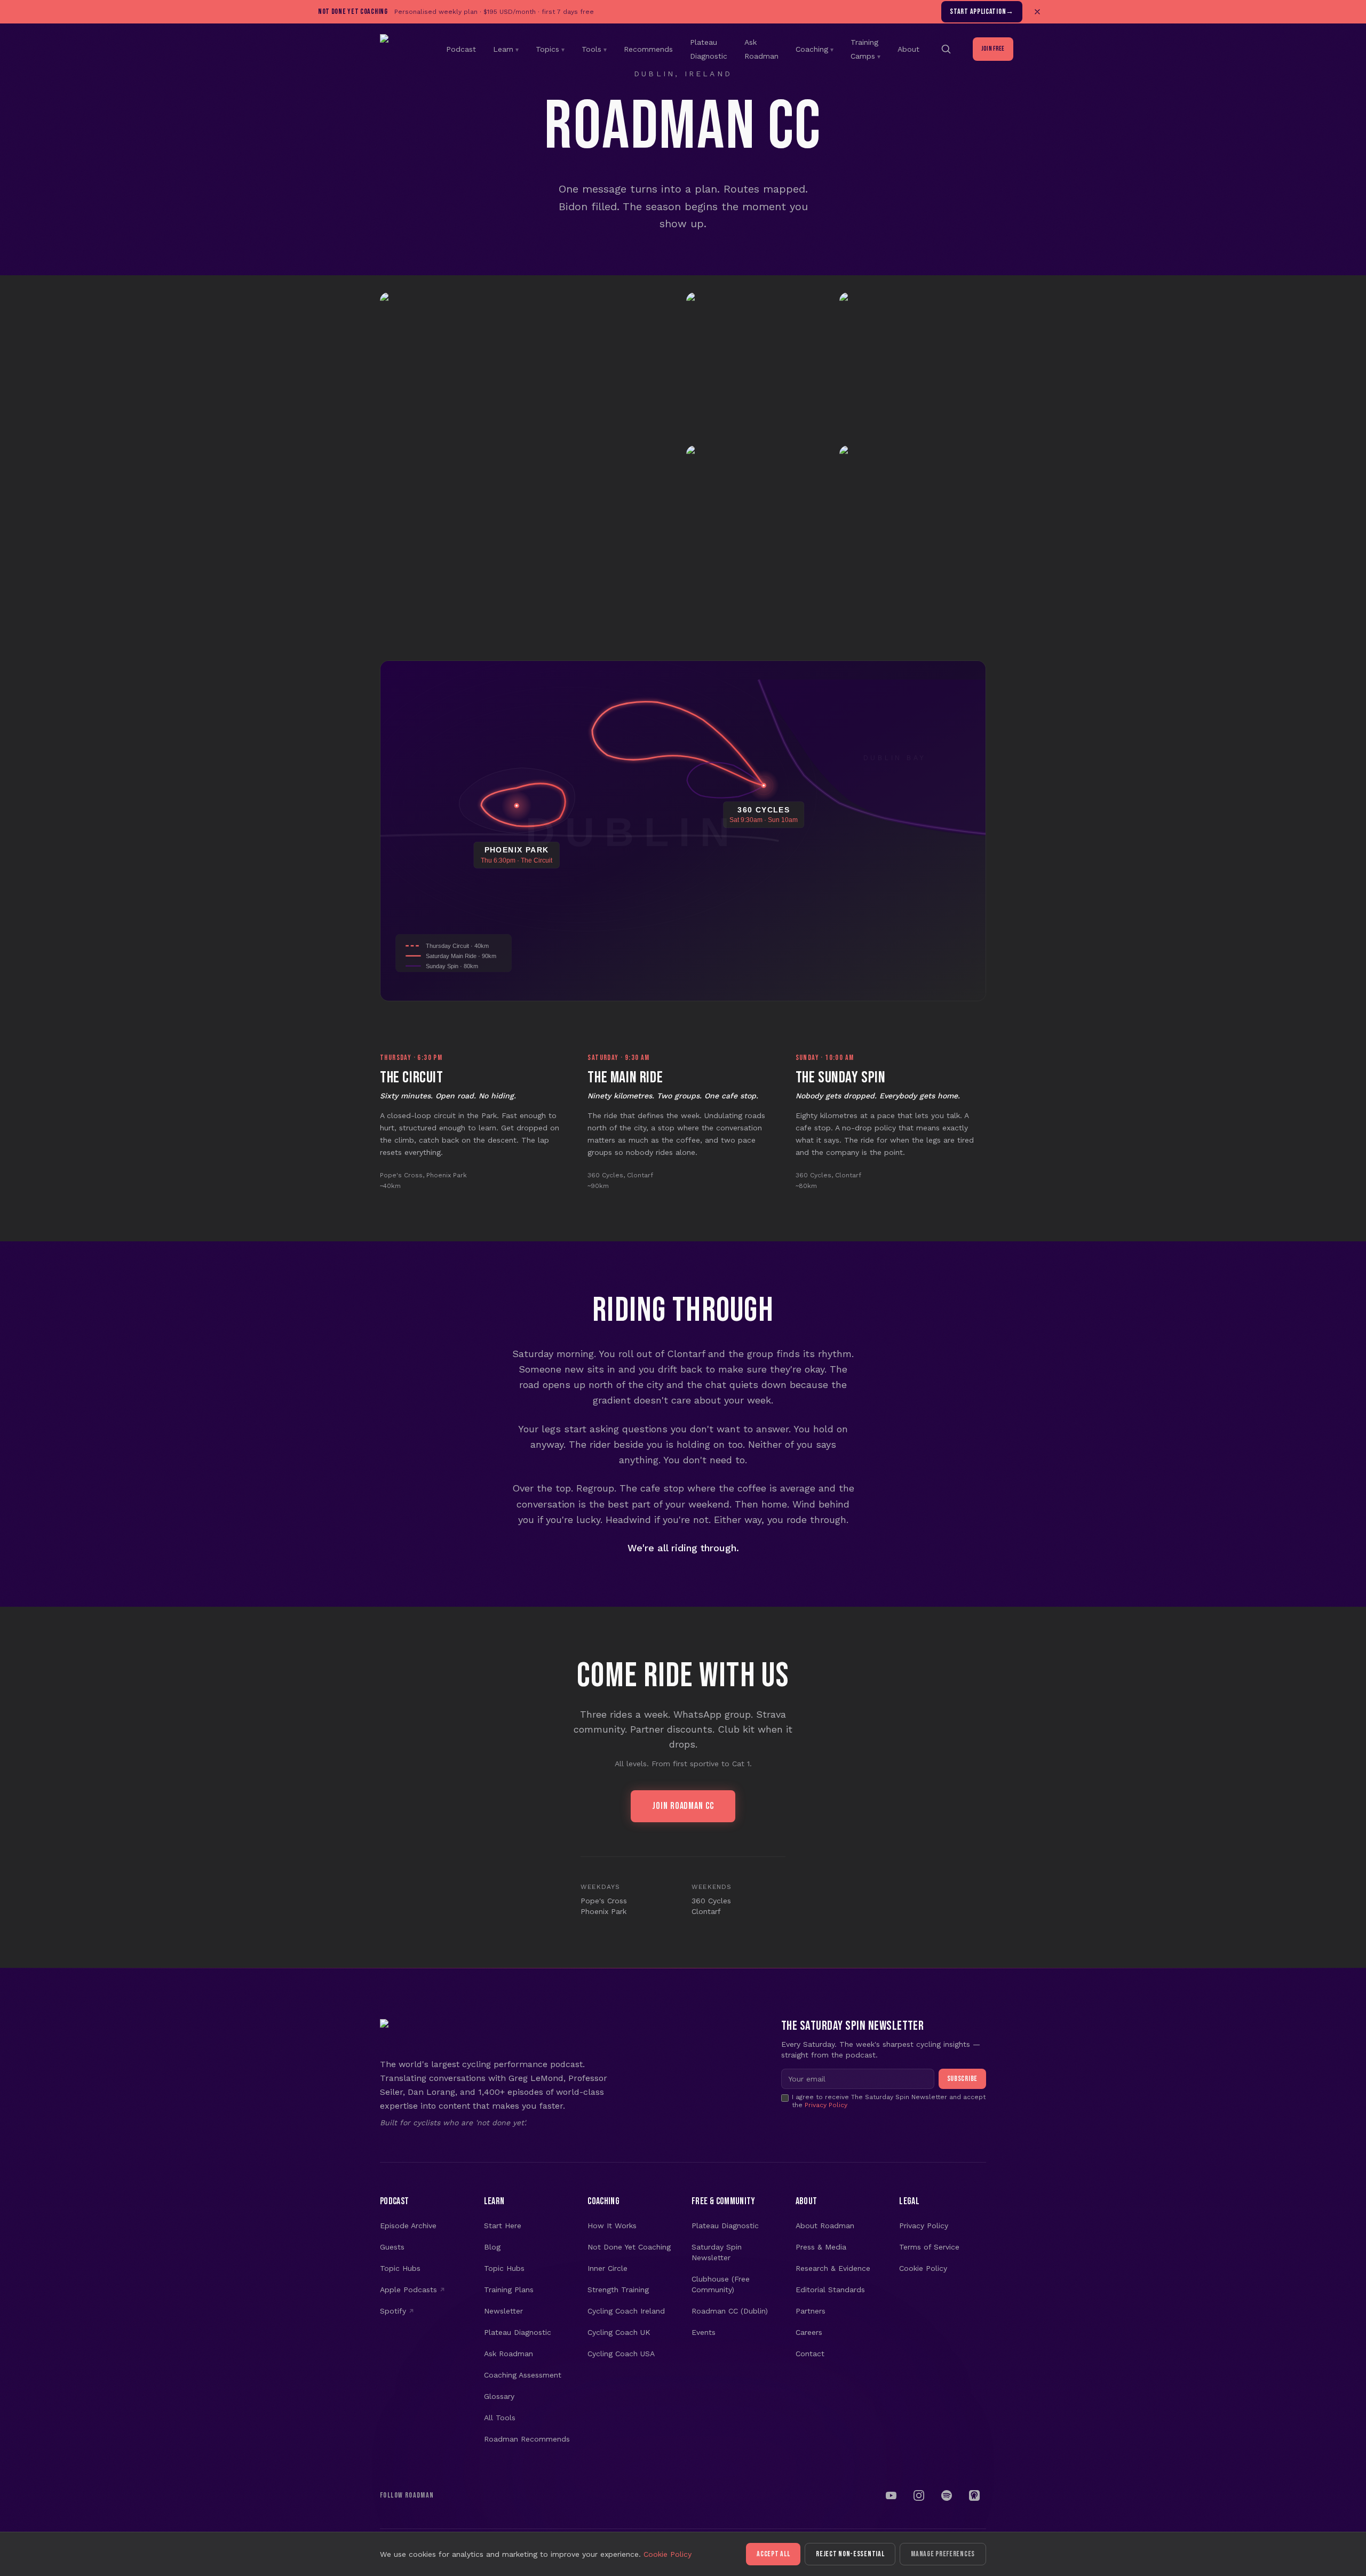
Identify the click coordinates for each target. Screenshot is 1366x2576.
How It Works (612, 2226)
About (908, 49)
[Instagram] (919, 2495)
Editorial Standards (830, 2290)
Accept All (773, 2554)
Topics (550, 49)
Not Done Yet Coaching (629, 2247)
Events (704, 2332)
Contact (810, 2354)
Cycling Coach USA (621, 2354)
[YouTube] (891, 2495)
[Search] (946, 49)
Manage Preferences (943, 2554)
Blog (492, 2247)
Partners (811, 2311)
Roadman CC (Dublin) (730, 2311)
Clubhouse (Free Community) (721, 2284)
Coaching (815, 49)
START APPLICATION (982, 11)
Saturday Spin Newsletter (717, 2252)
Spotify (393, 2311)
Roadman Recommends (527, 2439)
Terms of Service (929, 2247)
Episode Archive (408, 2226)
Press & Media (821, 2247)
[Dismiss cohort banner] (1037, 12)
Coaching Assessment (523, 2375)
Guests (392, 2247)
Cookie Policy (923, 2268)
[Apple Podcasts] (974, 2495)
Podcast (461, 49)
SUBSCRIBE (962, 2079)
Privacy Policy (826, 2105)
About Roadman (825, 2226)
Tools (594, 49)
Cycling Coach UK (619, 2332)
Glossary (499, 2396)
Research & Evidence (833, 2268)
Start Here (503, 2226)
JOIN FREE (993, 49)
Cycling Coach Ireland (626, 2311)
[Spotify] (947, 2495)
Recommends (648, 49)
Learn (506, 49)
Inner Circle (607, 2268)
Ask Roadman (509, 2354)
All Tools (500, 2418)
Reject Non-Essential (850, 2554)
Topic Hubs (400, 2268)
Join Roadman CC (683, 1806)
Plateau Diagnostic (518, 2332)
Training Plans (509, 2290)
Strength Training (618, 2290)
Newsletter (503, 2311)
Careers (809, 2332)
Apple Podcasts (408, 2290)
